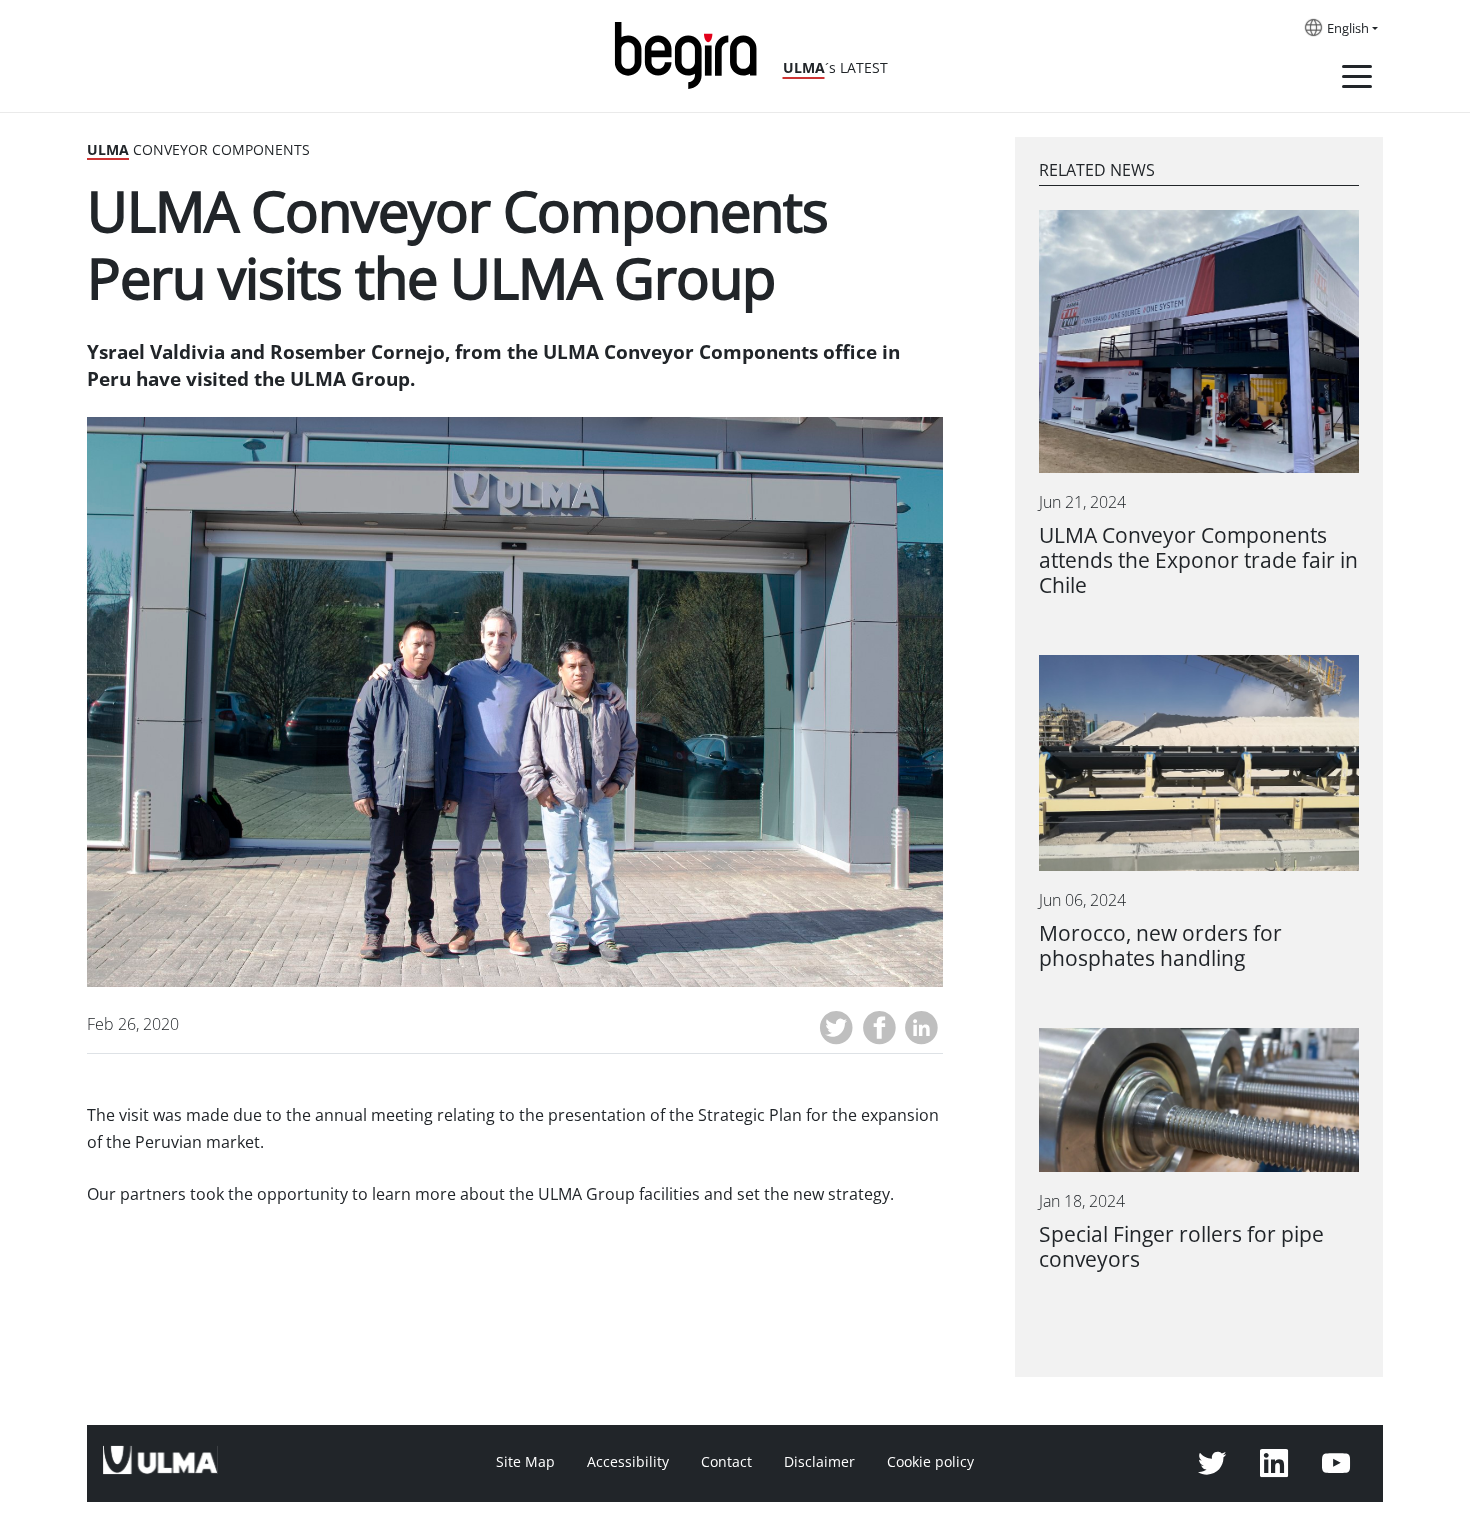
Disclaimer (819, 1462)
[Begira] (693, 53)
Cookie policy (930, 1462)
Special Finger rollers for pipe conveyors (1181, 1247)
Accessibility (628, 1462)
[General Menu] (1357, 80)
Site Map (525, 1462)
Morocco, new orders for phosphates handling (1160, 946)
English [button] (1348, 29)
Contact (726, 1462)
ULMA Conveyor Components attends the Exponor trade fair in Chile (1198, 560)
